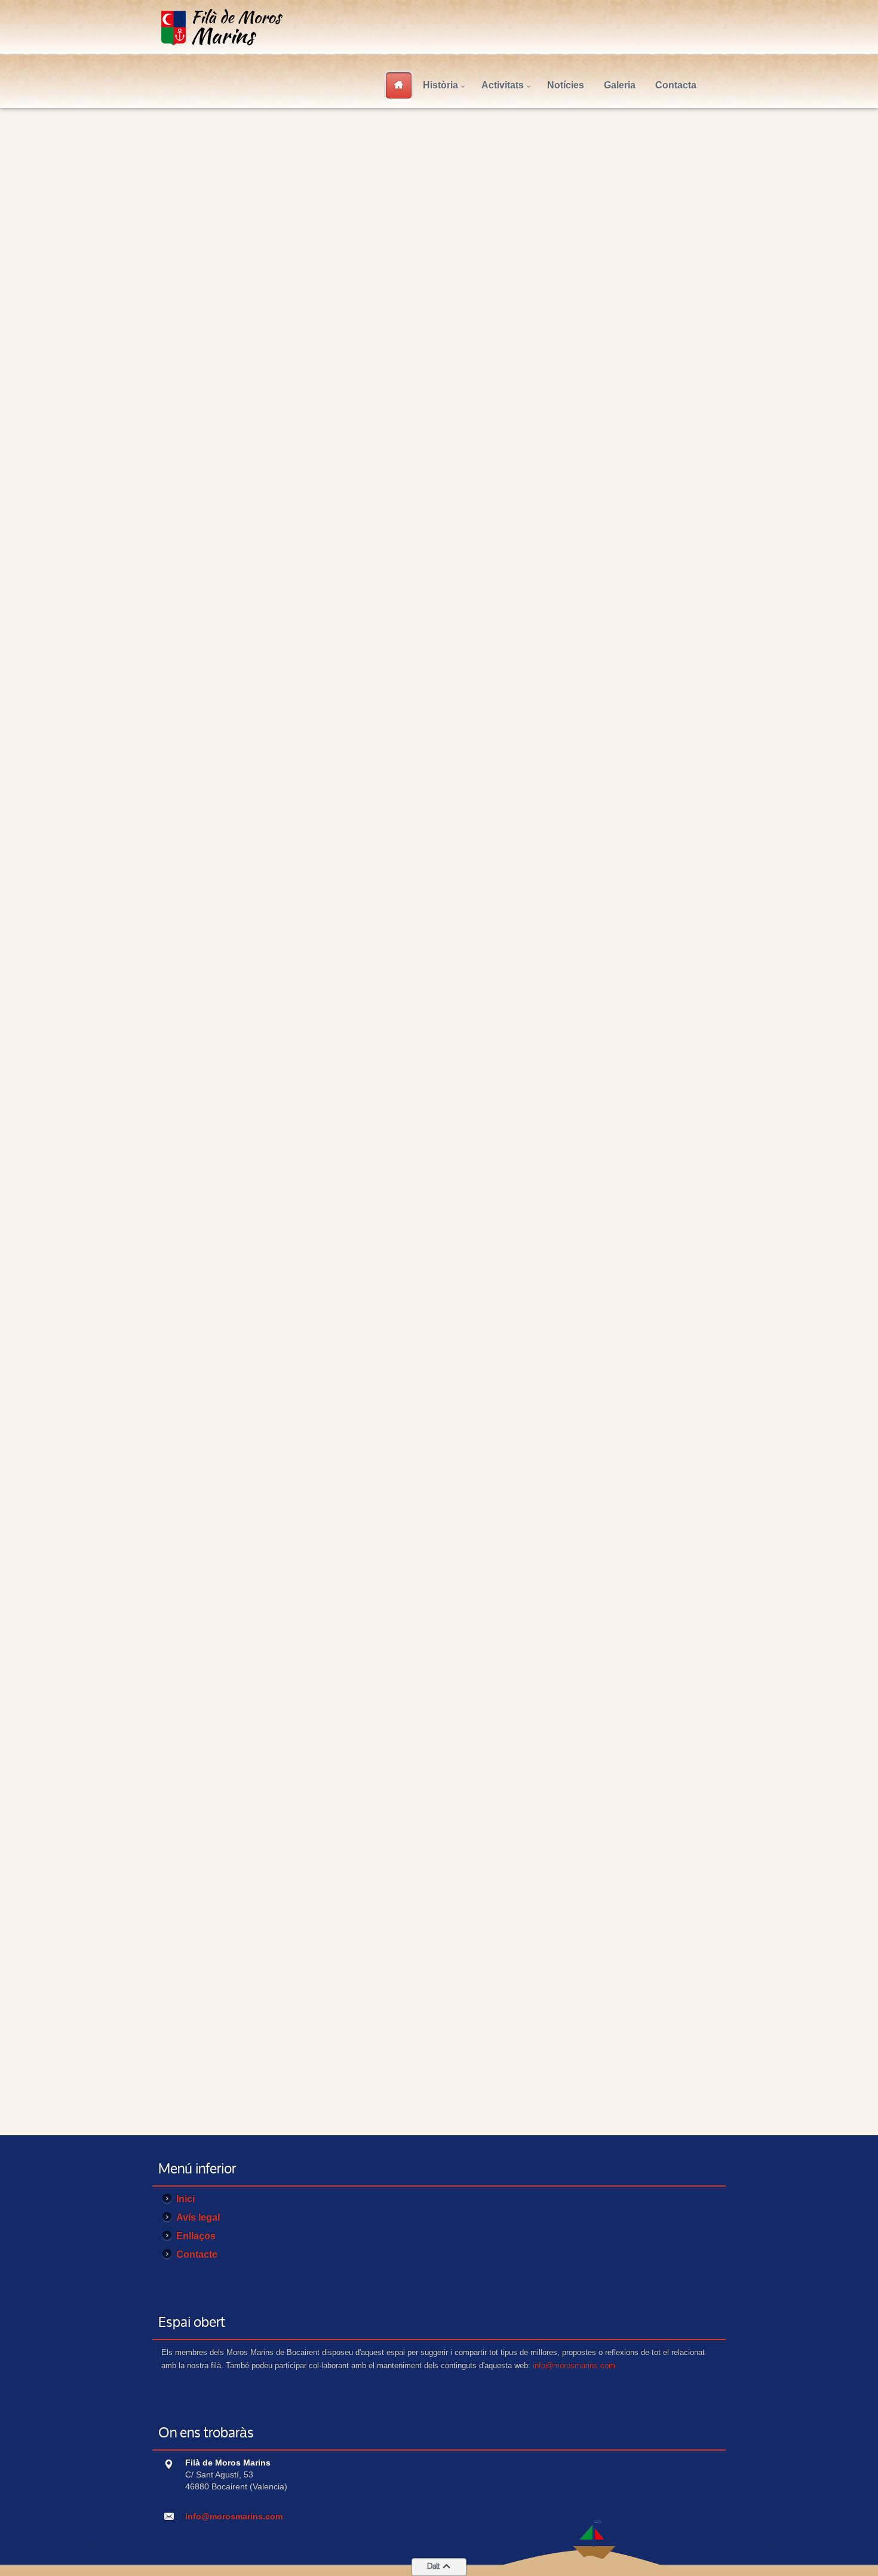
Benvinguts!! (278, 160)
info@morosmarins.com (574, 2365)
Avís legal (208, 354)
